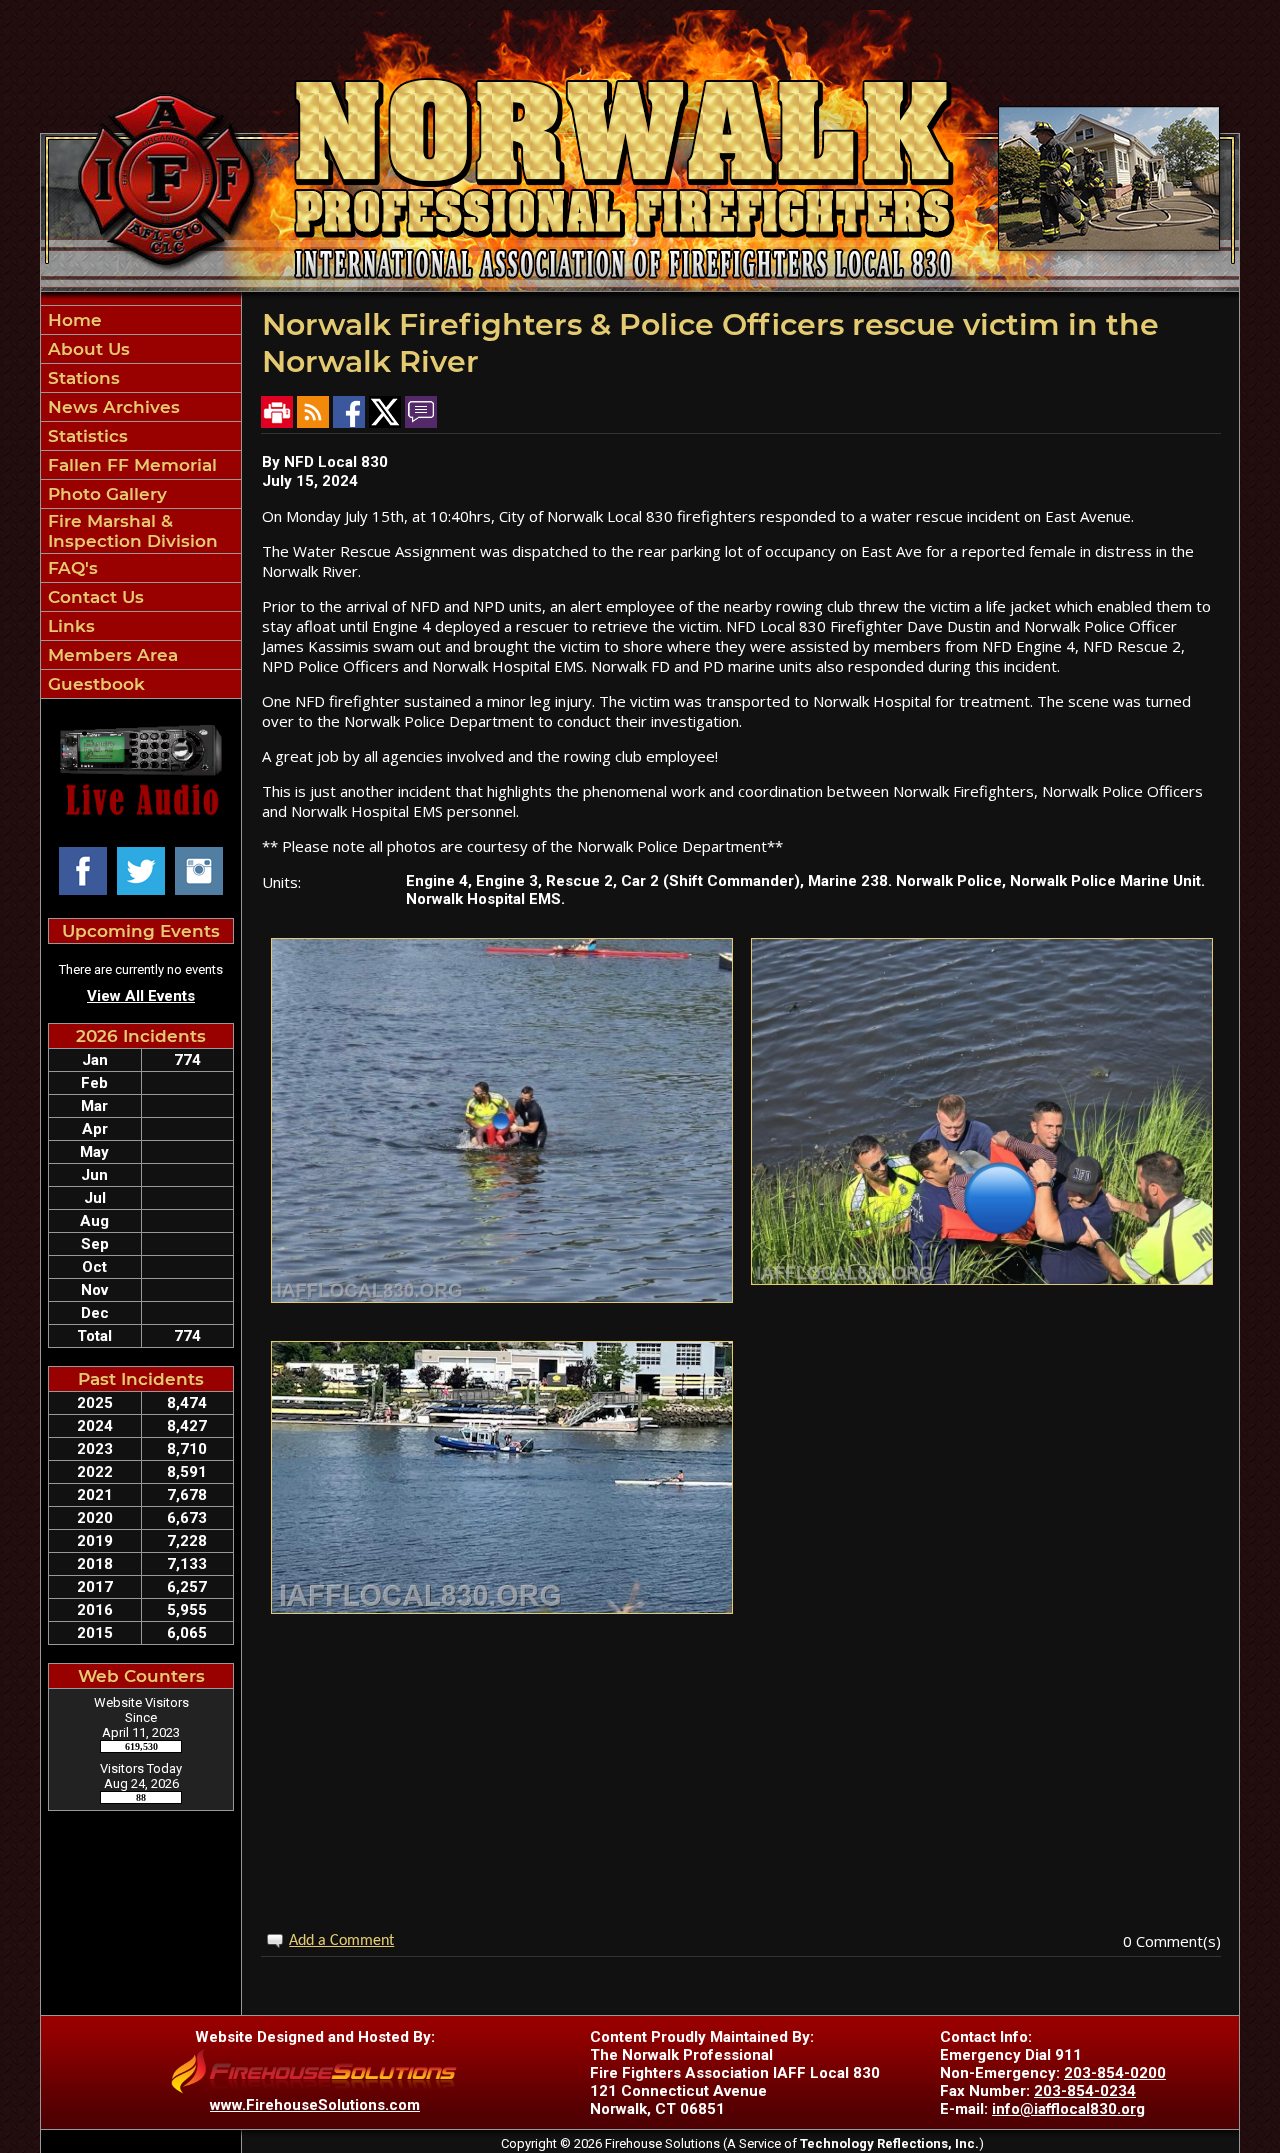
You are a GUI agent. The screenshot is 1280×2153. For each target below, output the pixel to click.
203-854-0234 (1085, 2091)
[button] (141, 349)
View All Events (141, 996)
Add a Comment (341, 1941)
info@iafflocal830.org (1068, 2109)
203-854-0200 (1115, 2073)
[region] (141, 502)
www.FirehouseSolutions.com (315, 2105)
